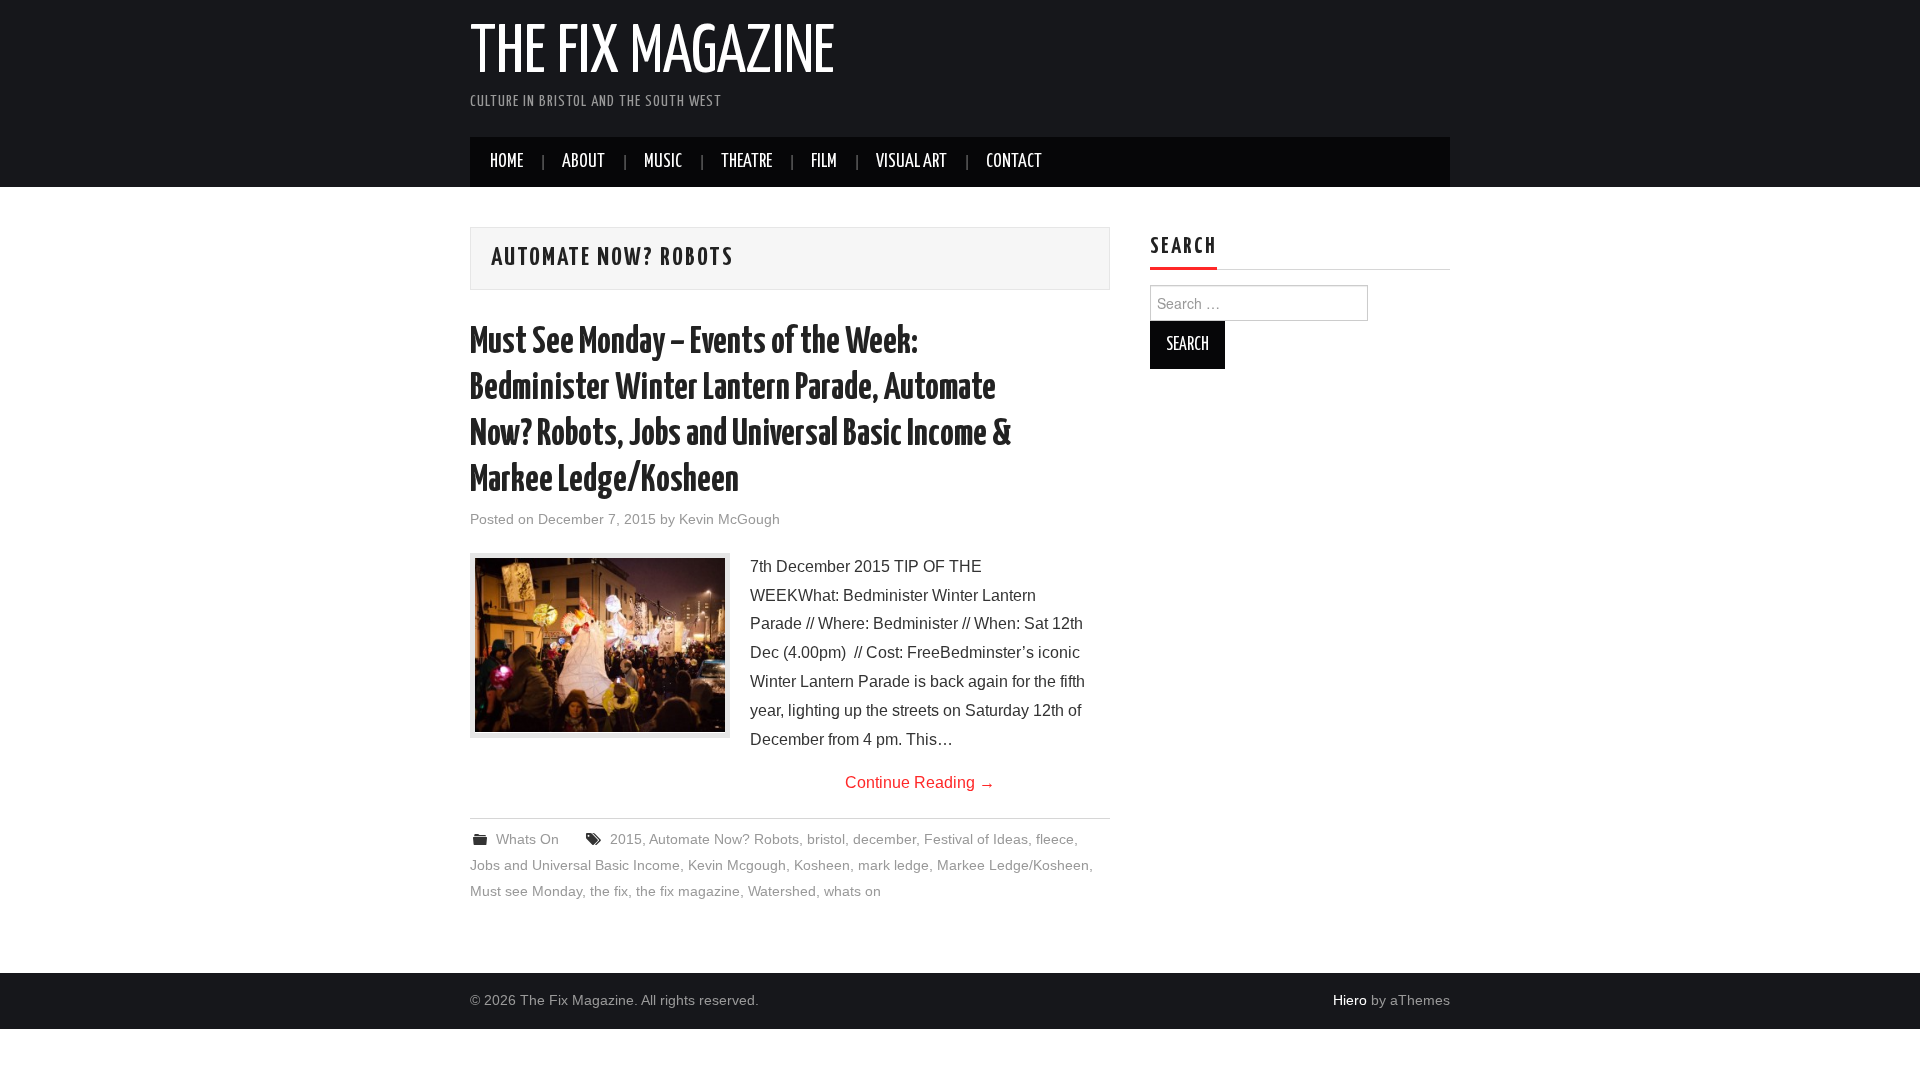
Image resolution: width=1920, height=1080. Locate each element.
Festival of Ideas (976, 839)
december (884, 839)
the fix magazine (688, 891)
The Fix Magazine (652, 54)
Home (506, 162)
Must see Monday (526, 891)
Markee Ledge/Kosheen (1013, 865)
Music (663, 162)
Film (824, 162)
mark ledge (893, 865)
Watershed (782, 891)
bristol (826, 839)
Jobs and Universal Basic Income (575, 865)
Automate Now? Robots (724, 839)
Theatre (746, 162)
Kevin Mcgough (737, 865)
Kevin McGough (729, 519)
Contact (1014, 162)
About (583, 162)
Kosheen (822, 865)
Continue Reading (920, 782)
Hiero (1350, 1000)
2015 (626, 839)
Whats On (527, 839)
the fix (609, 891)
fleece (1055, 839)
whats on (852, 891)
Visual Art (911, 162)
